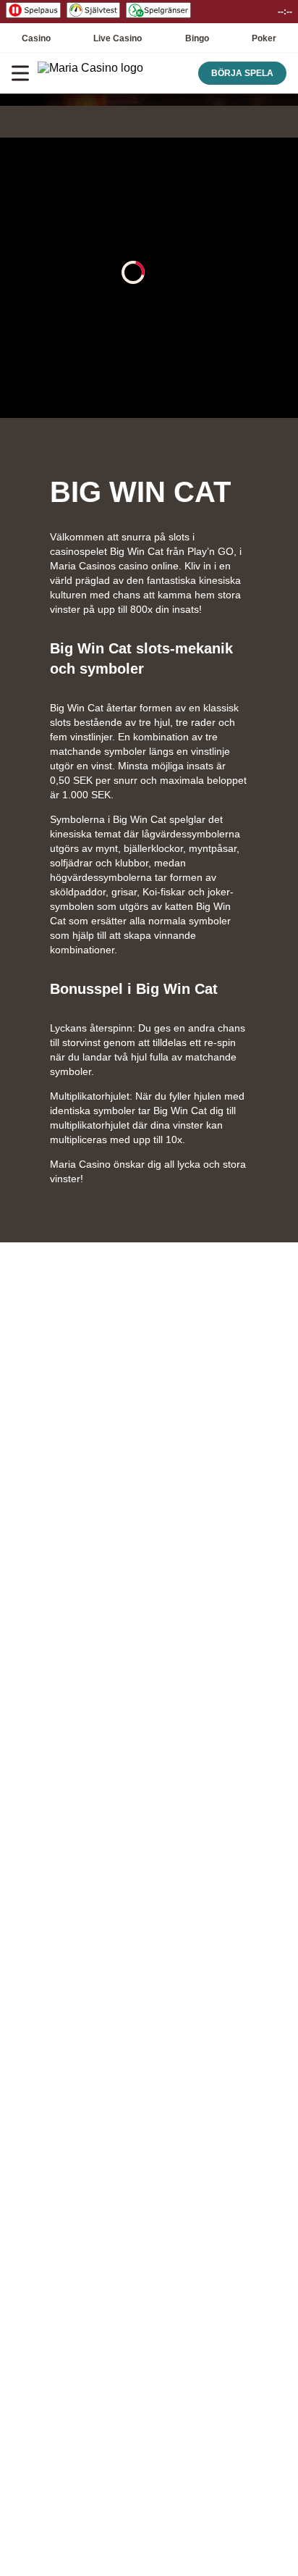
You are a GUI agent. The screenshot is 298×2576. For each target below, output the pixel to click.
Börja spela (242, 73)
